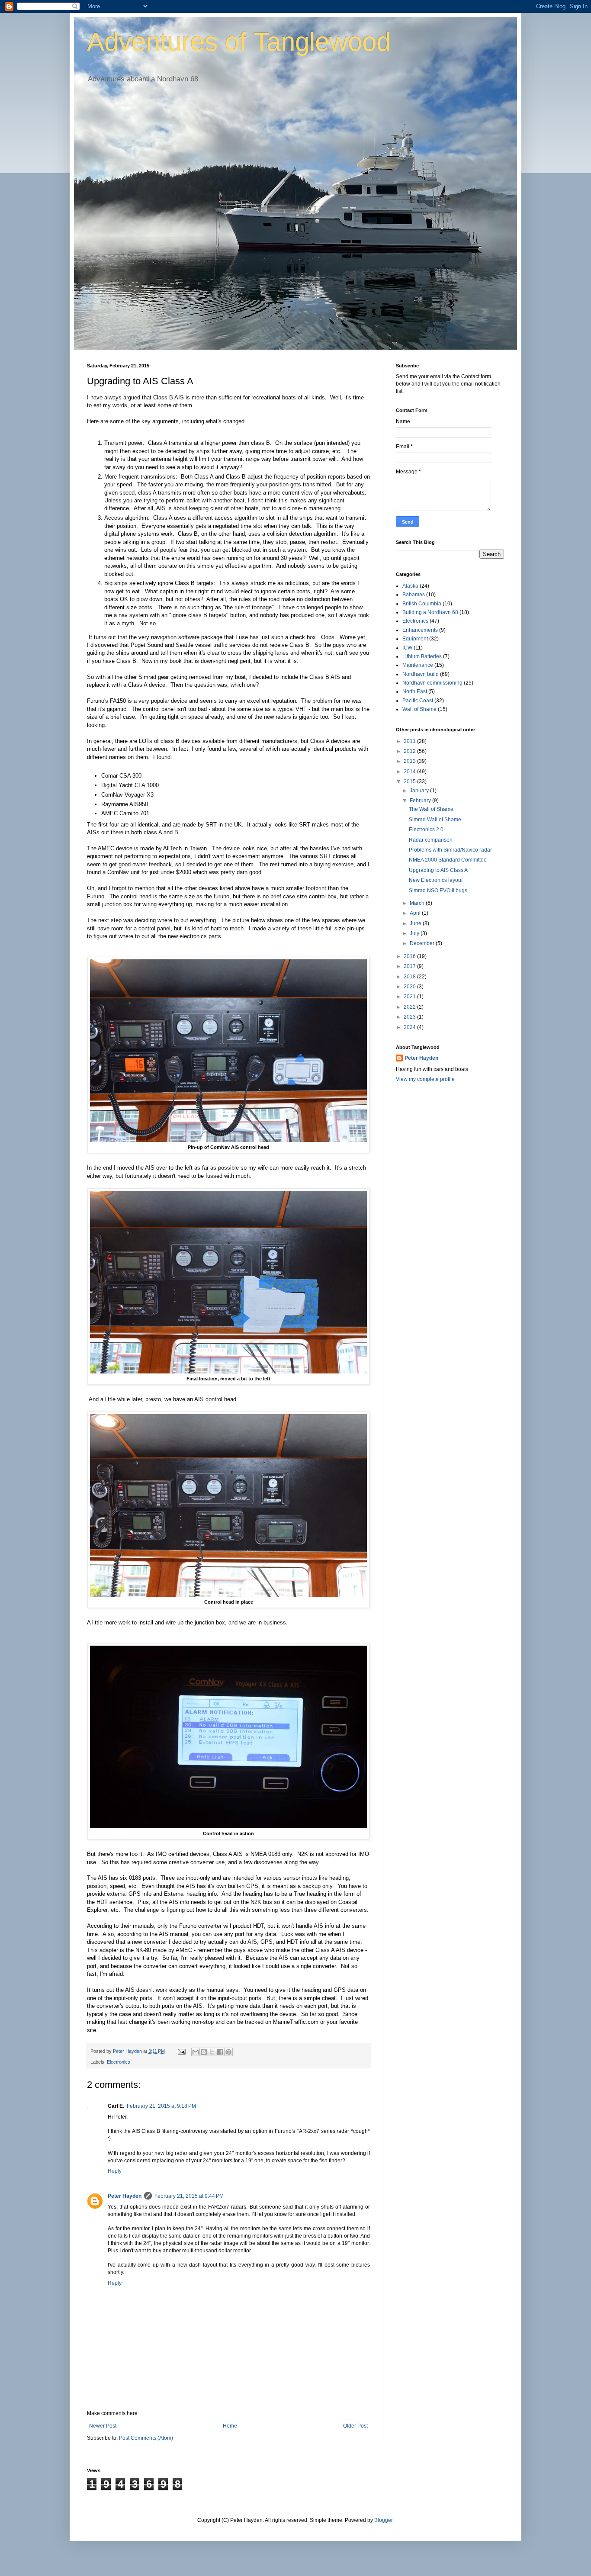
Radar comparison (431, 840)
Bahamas (414, 595)
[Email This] (196, 2052)
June (416, 923)
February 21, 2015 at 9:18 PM (161, 2106)
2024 (410, 1027)
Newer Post (103, 2426)
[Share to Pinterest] (228, 2052)
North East (415, 691)
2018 (410, 977)
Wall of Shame (419, 709)
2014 (410, 772)
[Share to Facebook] (220, 2052)
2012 (410, 751)
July (415, 933)
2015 (410, 781)
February (421, 801)
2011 (410, 741)
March (418, 903)
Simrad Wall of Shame (435, 820)
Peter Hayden (125, 2196)
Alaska (410, 586)
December (423, 943)
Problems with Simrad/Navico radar (450, 850)
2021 (410, 997)
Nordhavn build (421, 674)
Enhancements (420, 630)
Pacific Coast (418, 701)
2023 (410, 1017)
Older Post (355, 2426)
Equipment (415, 639)
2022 (410, 1007)
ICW (407, 648)
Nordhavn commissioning (432, 683)
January (420, 791)
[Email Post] (181, 2051)
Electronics (119, 2062)
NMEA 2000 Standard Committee (448, 860)
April (416, 913)
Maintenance (418, 665)
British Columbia (422, 604)
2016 (410, 956)
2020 (410, 987)
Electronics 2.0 (426, 830)
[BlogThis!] (204, 2052)
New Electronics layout (436, 880)
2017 (410, 966)
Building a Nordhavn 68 (430, 612)
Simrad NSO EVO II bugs (438, 891)
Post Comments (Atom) (146, 2438)
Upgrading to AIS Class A (438, 870)
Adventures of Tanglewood (239, 42)
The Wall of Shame (431, 809)
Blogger (383, 2520)
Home (230, 2426)
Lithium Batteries (422, 656)
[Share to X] (212, 2052)
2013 (410, 761)
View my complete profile (425, 1079)
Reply (115, 2171)
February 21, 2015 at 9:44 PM (189, 2196)
